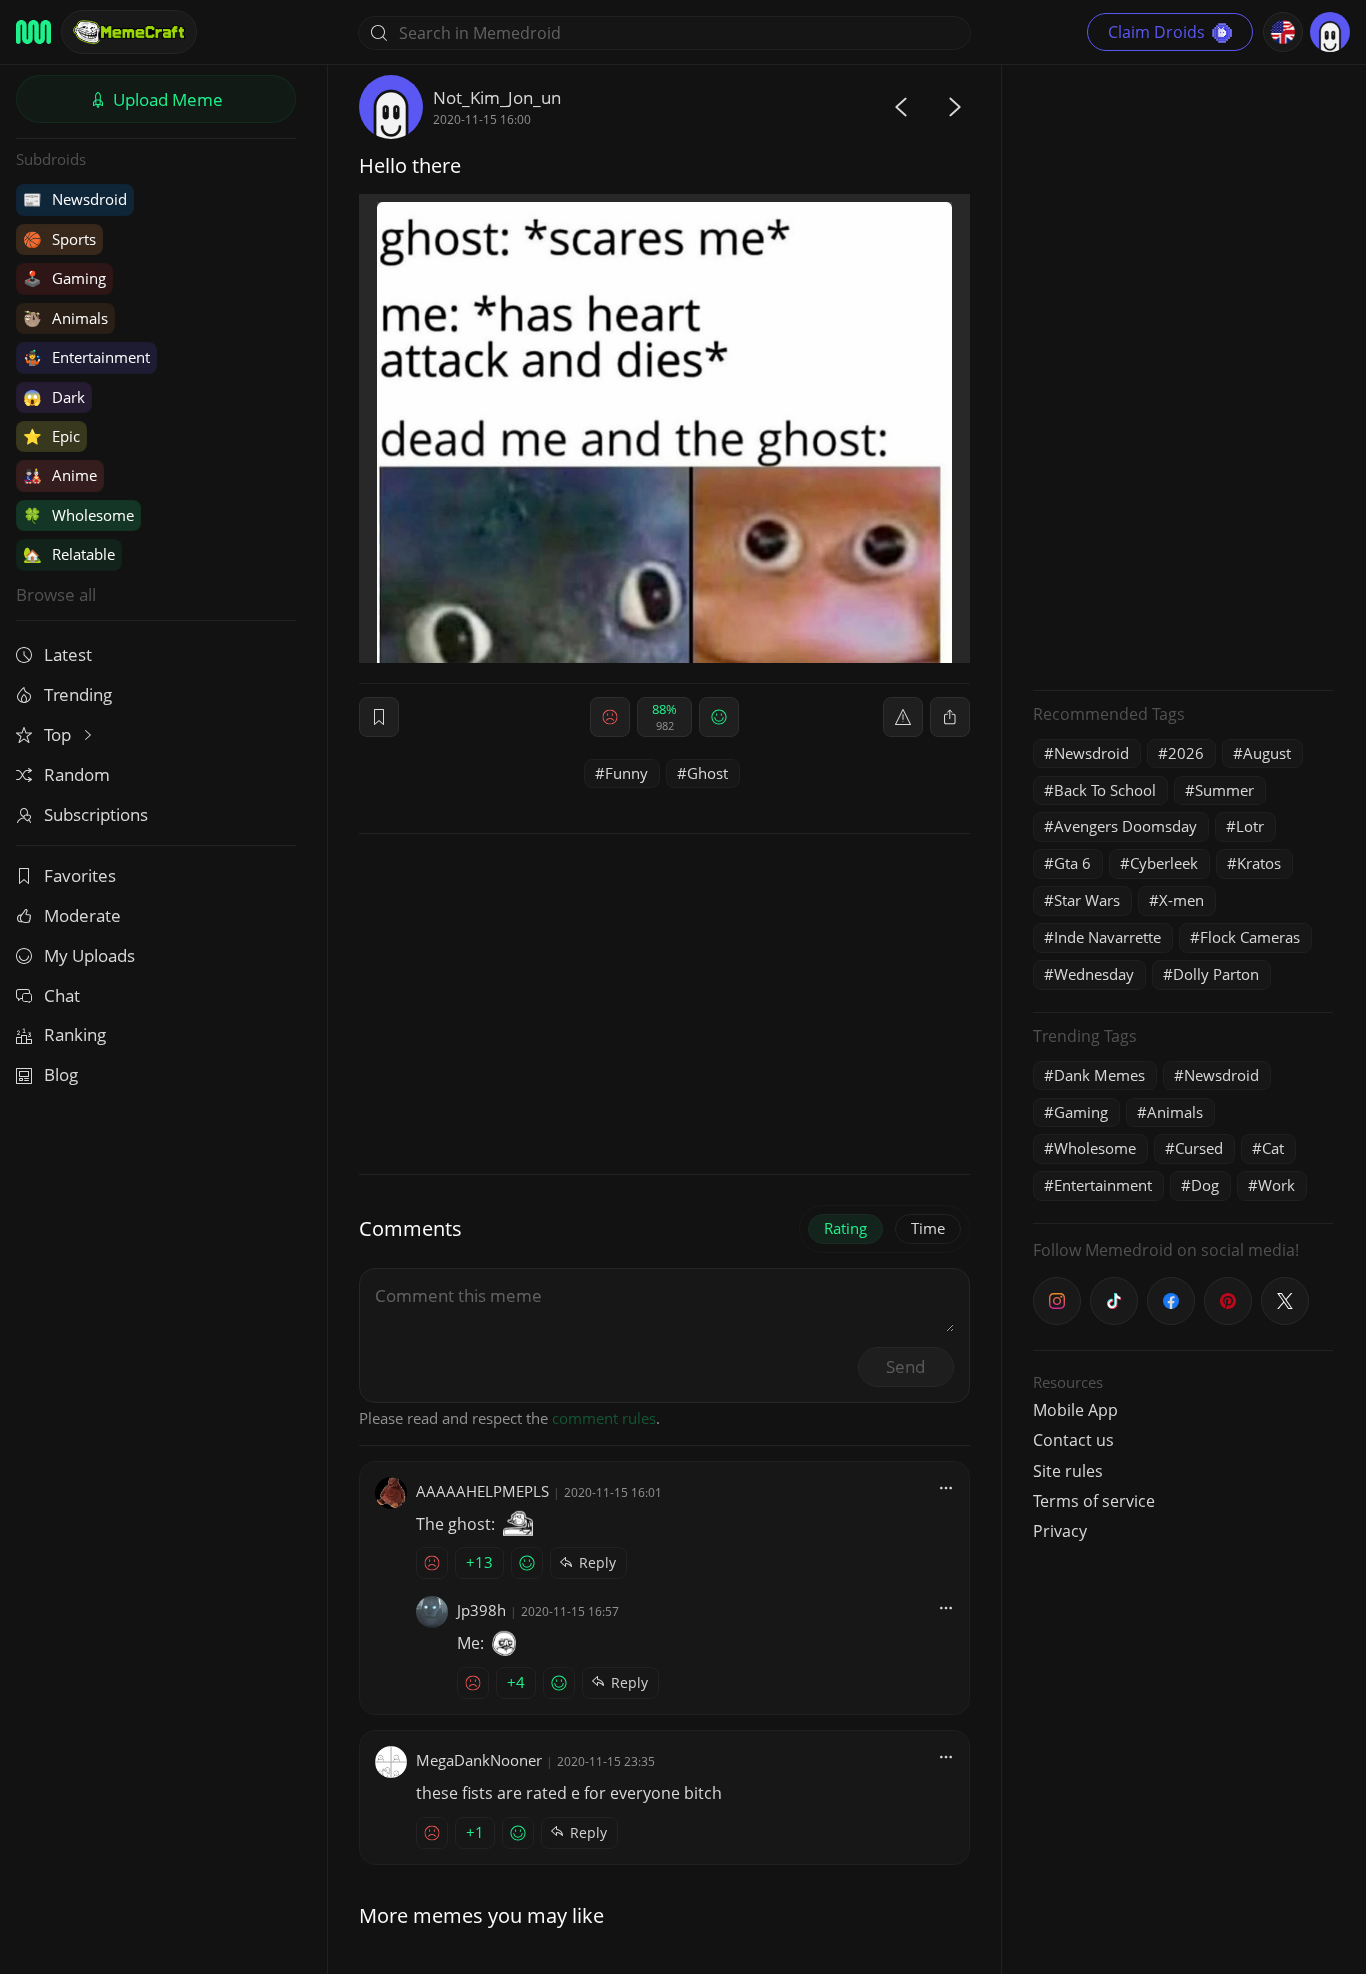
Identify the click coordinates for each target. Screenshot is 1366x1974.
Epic (51, 436)
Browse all (56, 594)
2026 (1186, 753)
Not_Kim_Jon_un (497, 97)
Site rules (1068, 1471)
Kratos (1259, 863)
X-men (1181, 900)
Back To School (1105, 790)
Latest (68, 654)
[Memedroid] (33, 32)
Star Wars (1087, 900)
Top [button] (59, 734)
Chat (62, 995)
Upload (166, 99)
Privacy (1060, 1531)
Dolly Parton (1216, 974)
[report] (903, 717)
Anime (60, 475)
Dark (54, 397)
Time (928, 1228)
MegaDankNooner (479, 1760)
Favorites (80, 875)
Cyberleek (1164, 863)
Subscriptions (96, 814)
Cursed (1199, 1148)
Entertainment (86, 357)
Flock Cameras (1250, 937)
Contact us (1073, 1440)
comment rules (604, 1418)
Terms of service (1094, 1501)
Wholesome (78, 515)
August (1267, 753)
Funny (626, 773)
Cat (1273, 1148)
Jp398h (481, 1610)
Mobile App (1075, 1410)
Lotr (1250, 826)
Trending (78, 694)
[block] (950, 717)
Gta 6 (1072, 863)
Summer (1224, 790)
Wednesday (1094, 974)
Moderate (82, 915)
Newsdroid (75, 199)
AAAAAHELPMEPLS (482, 1491)
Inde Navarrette (1107, 937)
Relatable (69, 554)
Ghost (707, 773)
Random (77, 774)
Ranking (75, 1034)
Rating (845, 1228)
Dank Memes (1099, 1075)
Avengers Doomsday (1125, 826)
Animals (65, 318)
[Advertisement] (1183, 375)
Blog (61, 1074)
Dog (1205, 1185)
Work (1276, 1185)
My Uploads (89, 955)
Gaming (64, 278)
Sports (59, 239)
